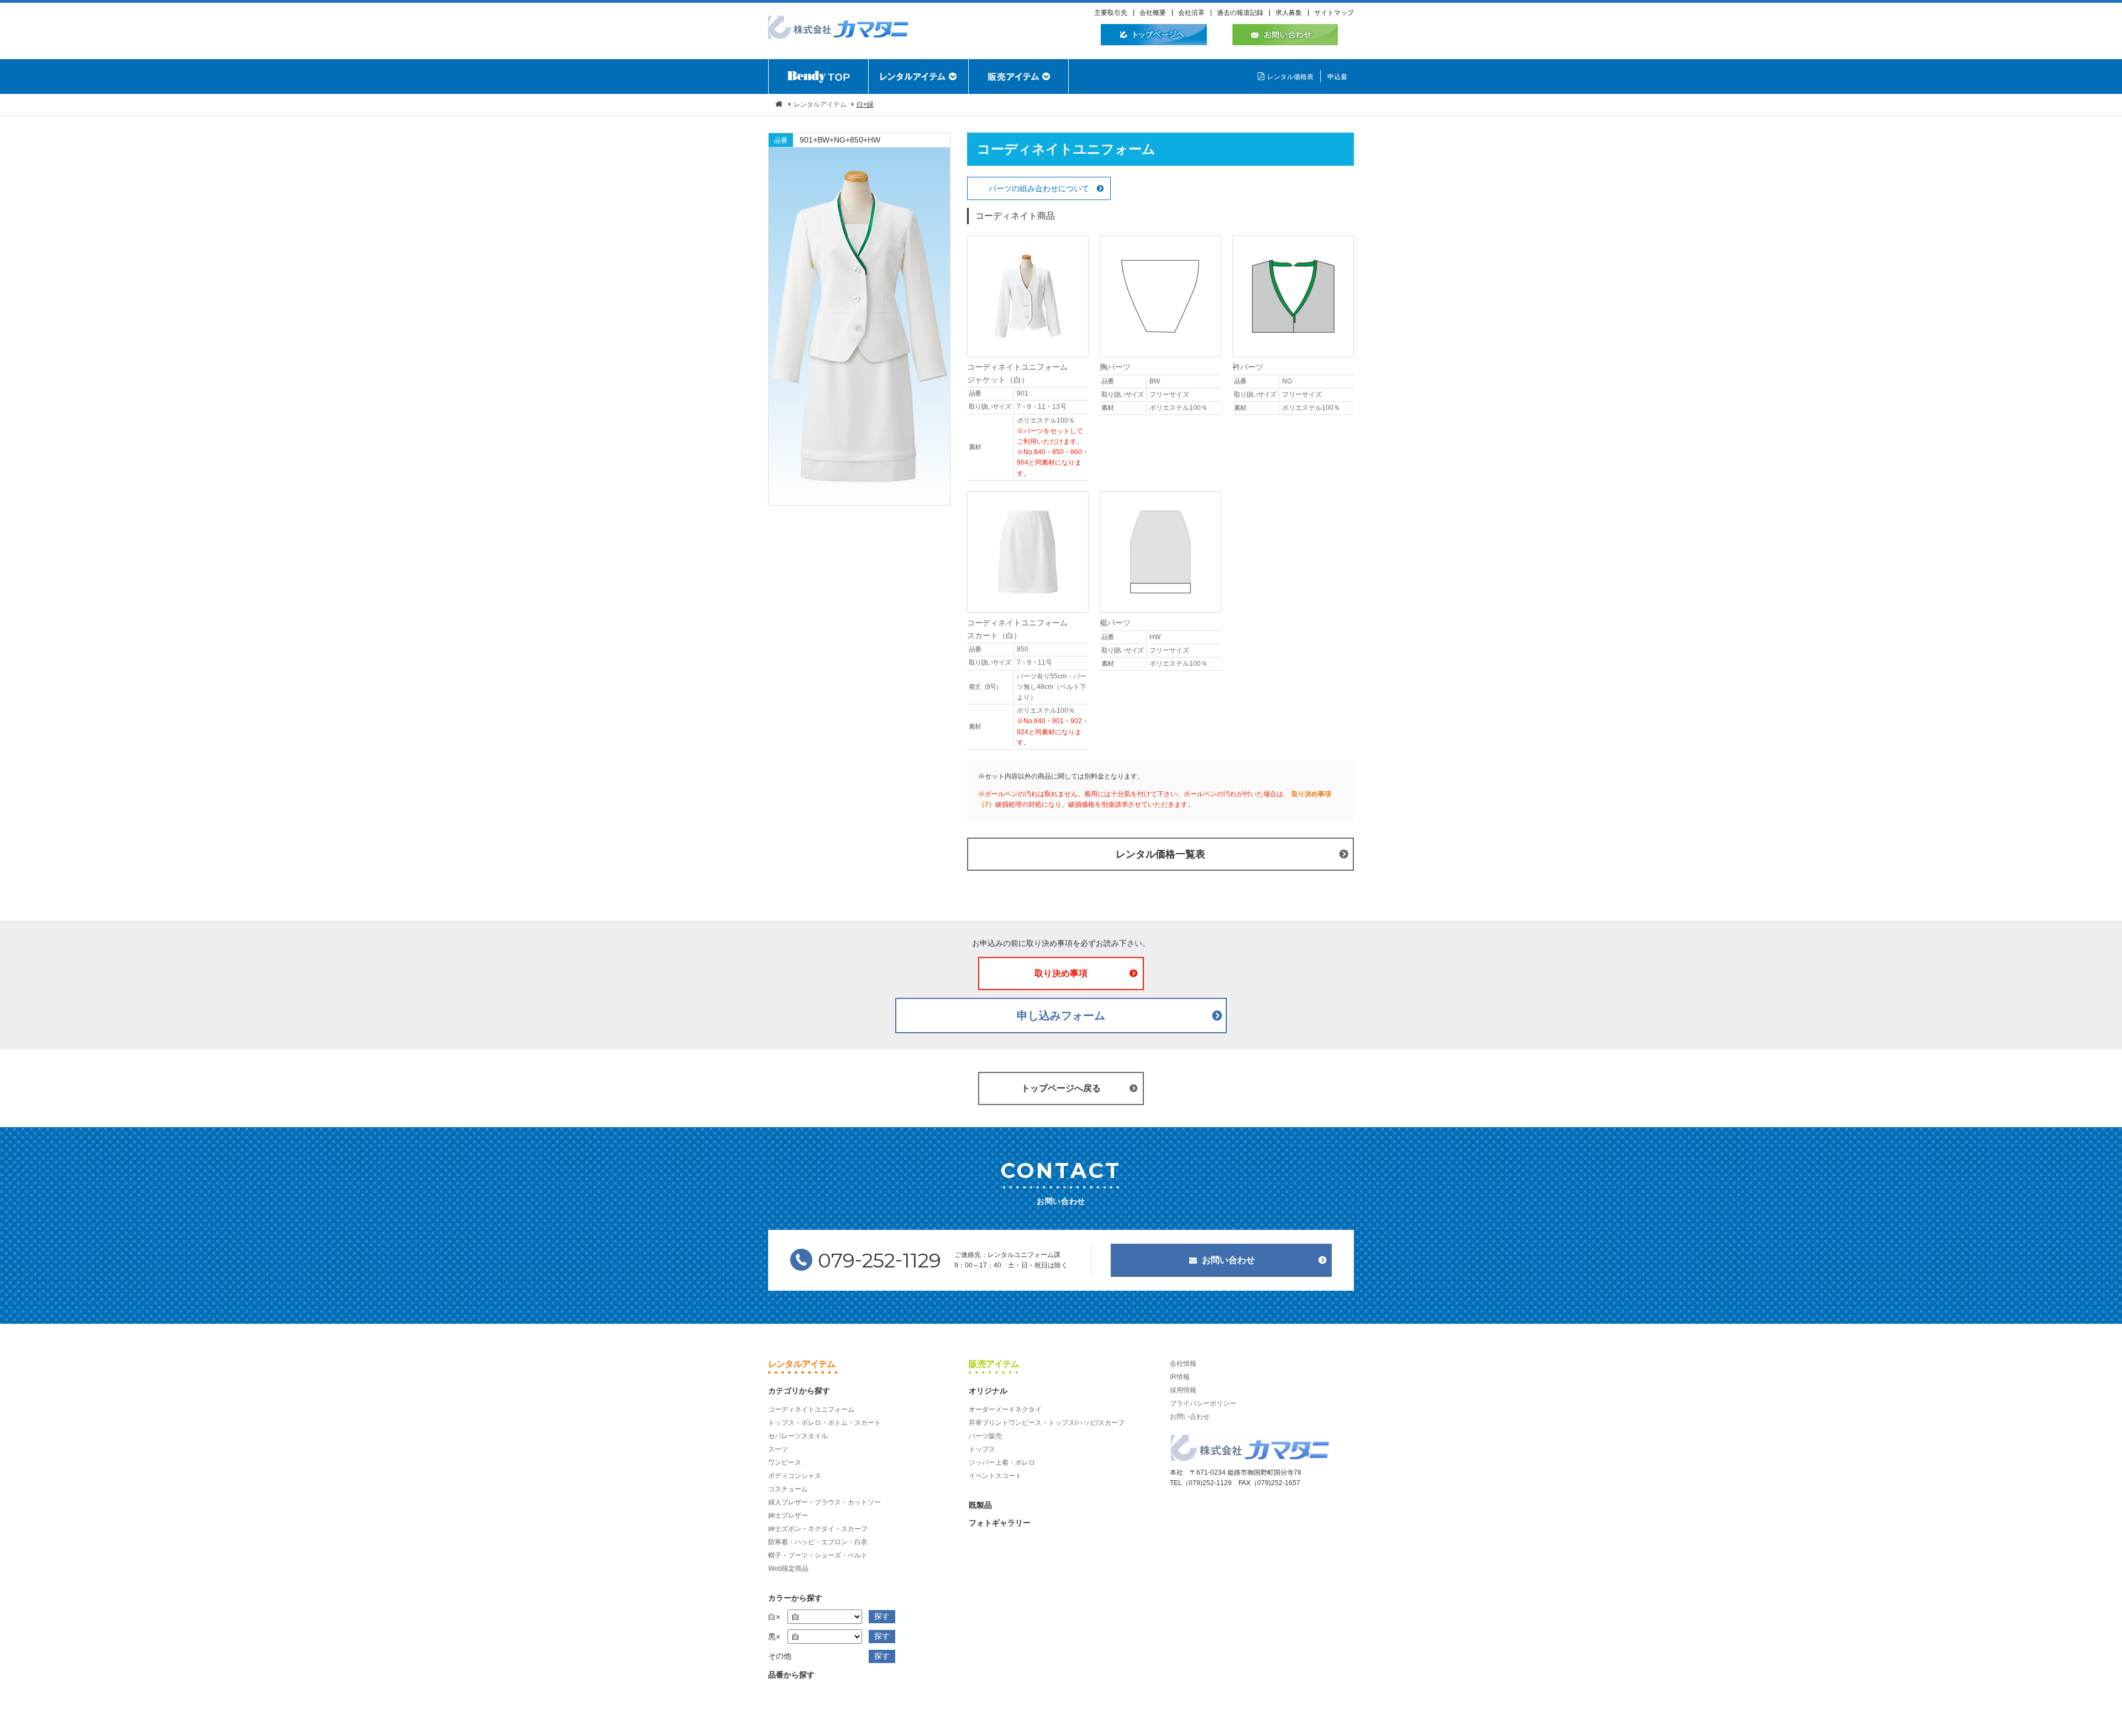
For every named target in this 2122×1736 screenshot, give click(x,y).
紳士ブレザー (788, 1516)
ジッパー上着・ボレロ (1002, 1463)
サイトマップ (1334, 13)
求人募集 (1289, 13)
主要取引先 (1111, 13)
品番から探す (791, 1675)
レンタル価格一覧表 (1160, 854)
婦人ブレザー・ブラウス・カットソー (824, 1502)
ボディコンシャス (795, 1476)
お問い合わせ (1228, 1260)
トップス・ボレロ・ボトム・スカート (824, 1423)
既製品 (980, 1505)
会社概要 (1153, 13)
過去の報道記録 (1240, 13)
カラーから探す (795, 1598)
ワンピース (785, 1463)
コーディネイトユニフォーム (811, 1409)
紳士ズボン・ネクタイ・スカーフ (818, 1529)
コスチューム (788, 1489)
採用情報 (1183, 1390)
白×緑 (865, 104)
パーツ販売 (985, 1436)
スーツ (778, 1449)
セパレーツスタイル (798, 1436)
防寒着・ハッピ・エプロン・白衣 (818, 1542)
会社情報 (1183, 1364)
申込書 (1337, 77)
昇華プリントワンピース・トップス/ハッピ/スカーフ (1047, 1423)
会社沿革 (1191, 13)
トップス (982, 1449)
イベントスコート (995, 1476)
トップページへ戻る (1061, 1088)
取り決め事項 (1061, 973)
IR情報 (1180, 1377)
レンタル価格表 (1290, 77)
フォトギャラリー (1000, 1523)
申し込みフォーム (1061, 1016)
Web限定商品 (788, 1569)
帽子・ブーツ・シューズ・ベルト (818, 1555)
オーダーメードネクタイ (1005, 1409)
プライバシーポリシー (1203, 1403)
